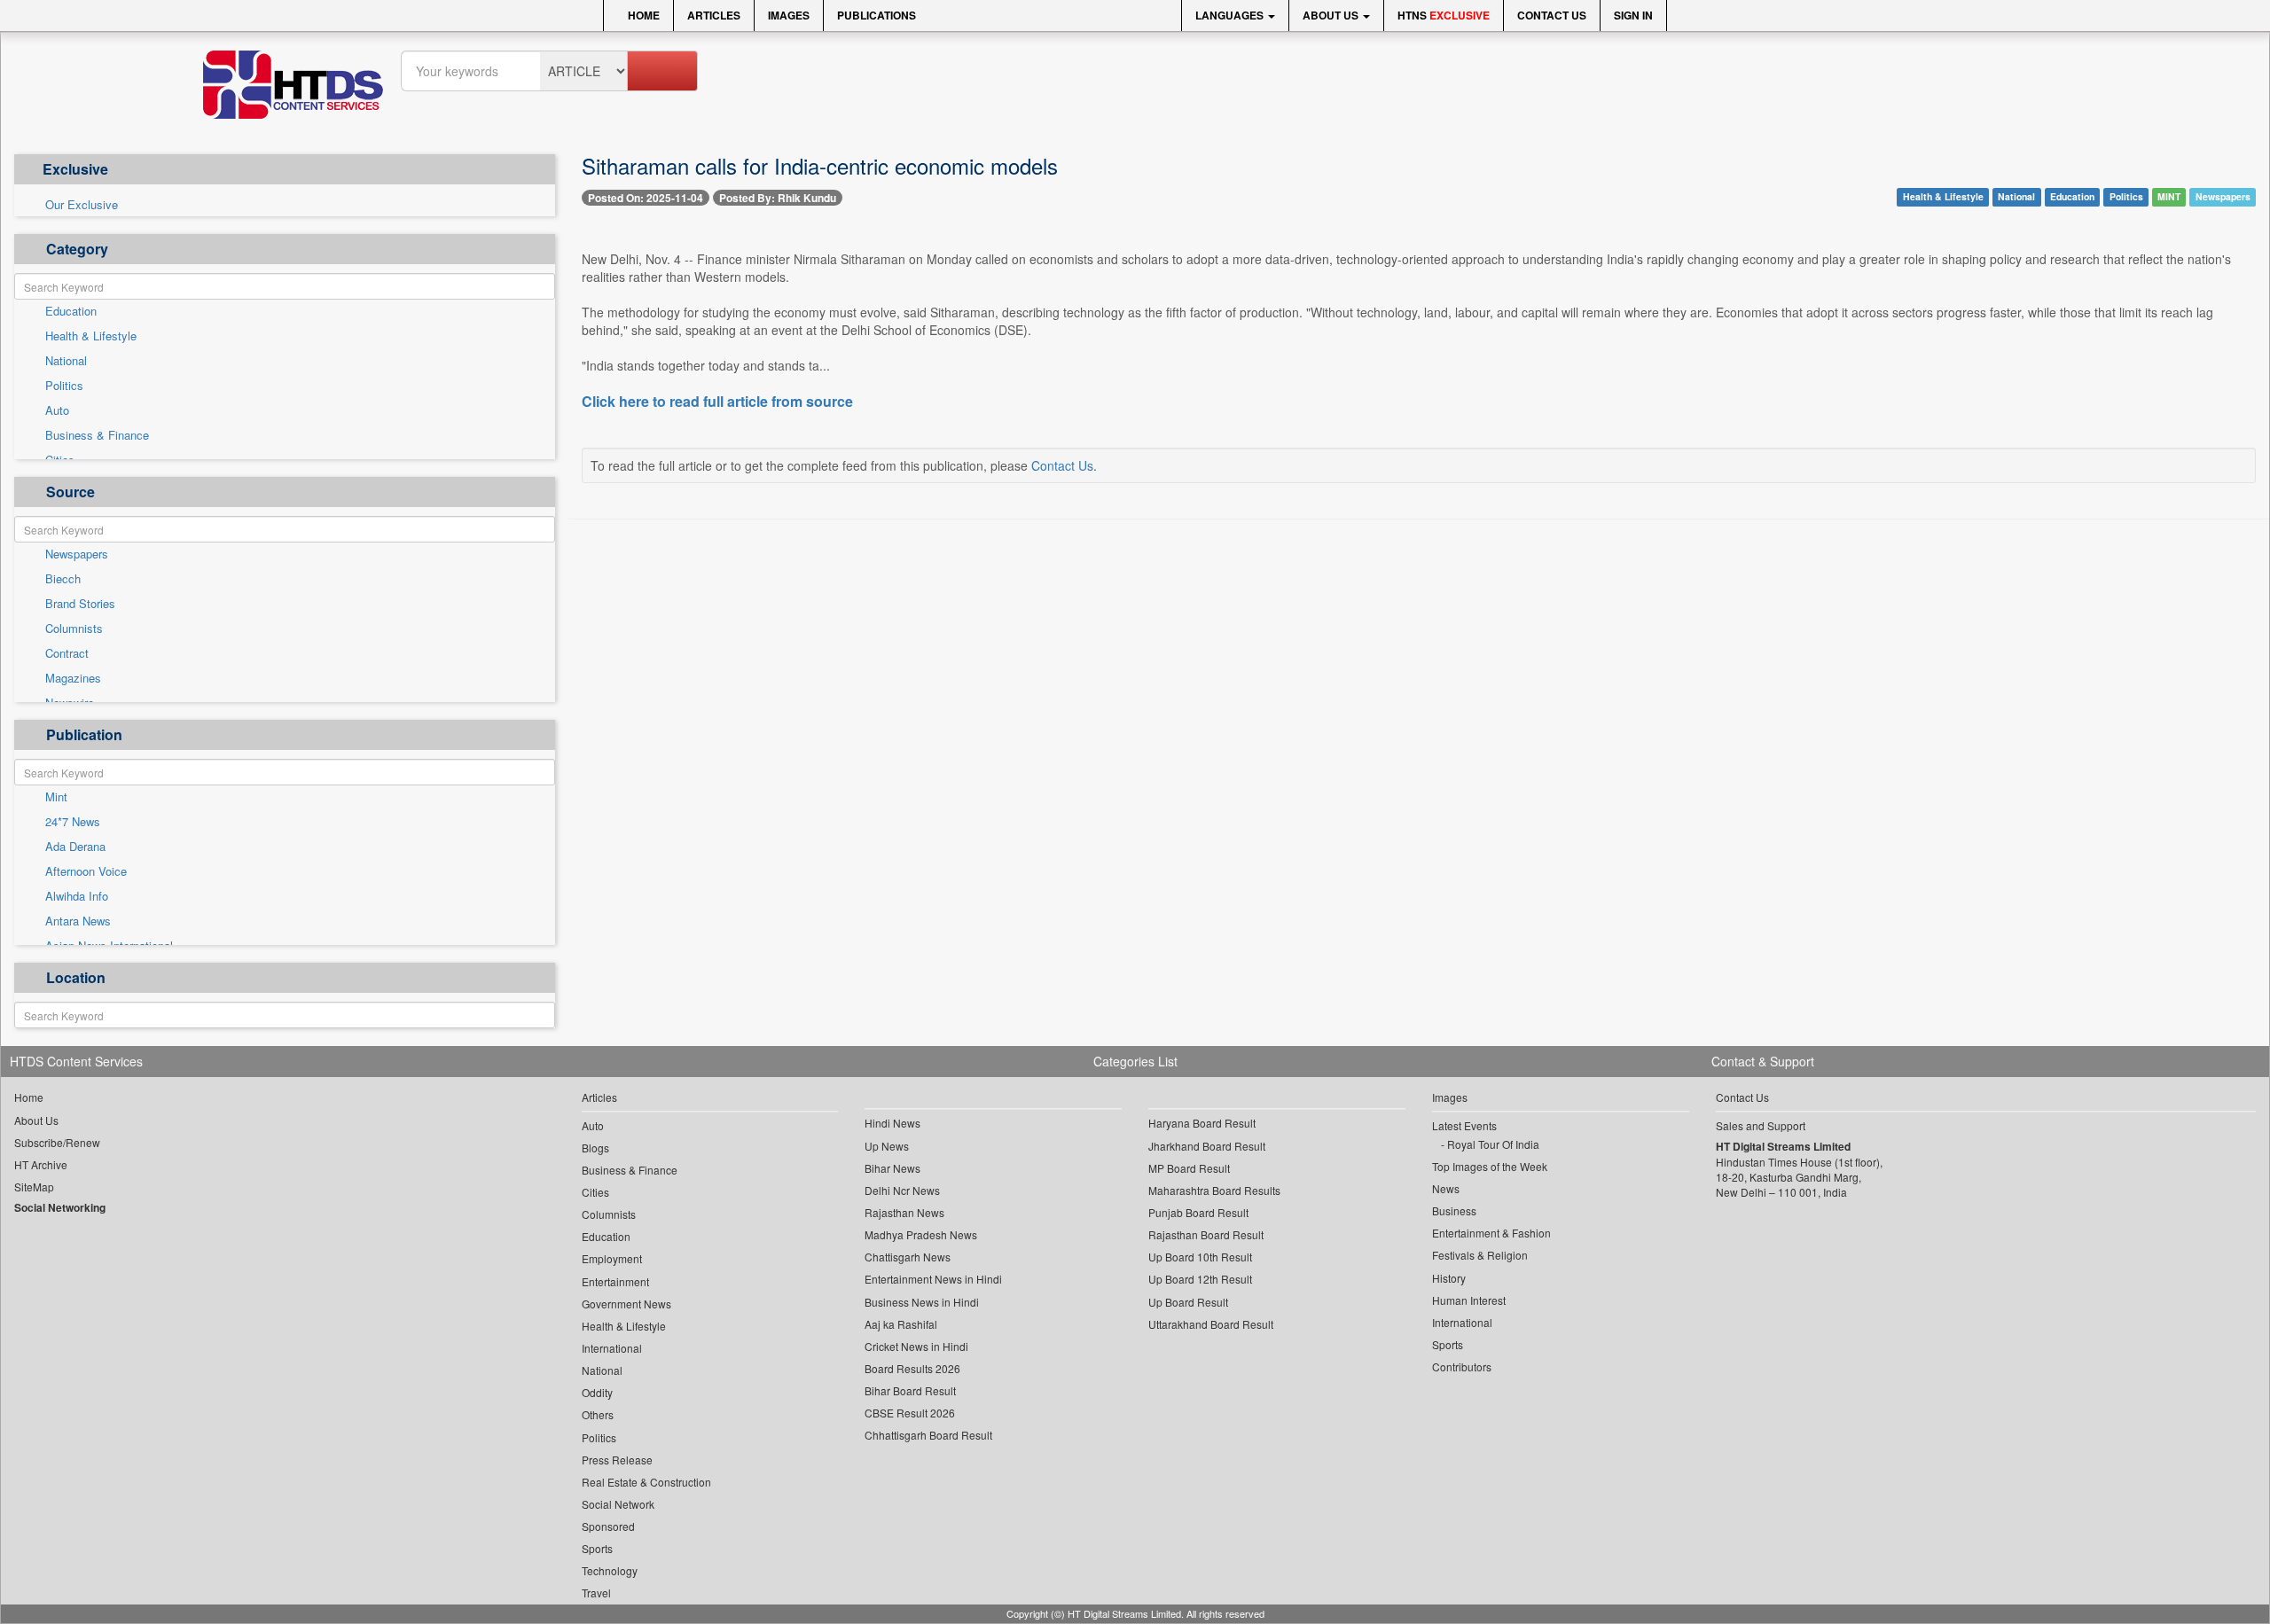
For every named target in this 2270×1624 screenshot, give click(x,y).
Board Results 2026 (912, 1368)
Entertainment (615, 1281)
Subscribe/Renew (57, 1142)
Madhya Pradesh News (921, 1234)
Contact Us (1552, 15)
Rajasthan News (904, 1212)
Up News (887, 1146)
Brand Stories (80, 604)
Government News (626, 1304)
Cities (595, 1192)
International (612, 1348)
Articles (714, 15)
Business (1454, 1210)
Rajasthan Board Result (1206, 1234)
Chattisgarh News (908, 1257)
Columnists (74, 629)
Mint (56, 797)
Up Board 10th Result (1200, 1257)
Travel (596, 1593)
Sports (597, 1548)
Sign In (1633, 15)
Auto (57, 410)
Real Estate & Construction (646, 1482)
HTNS (1444, 15)
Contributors (1462, 1366)
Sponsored (608, 1526)
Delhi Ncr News (902, 1190)
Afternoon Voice (86, 871)
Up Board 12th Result (1200, 1279)
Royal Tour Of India (1493, 1144)
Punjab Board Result (1198, 1212)
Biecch (63, 579)
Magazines (73, 678)
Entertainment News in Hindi (933, 1279)
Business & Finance (97, 435)
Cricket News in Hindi (916, 1346)
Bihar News (892, 1168)
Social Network (618, 1504)
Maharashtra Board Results (1214, 1190)
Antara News (78, 921)
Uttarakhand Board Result (1211, 1324)
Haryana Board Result (1202, 1123)
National (66, 361)
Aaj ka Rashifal (901, 1324)
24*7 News (73, 822)
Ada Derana (75, 847)
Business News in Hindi (922, 1302)
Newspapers (77, 554)
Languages (1231, 15)
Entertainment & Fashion (1491, 1233)
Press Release (617, 1460)
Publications (877, 15)
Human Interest (1469, 1300)
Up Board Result (1188, 1302)
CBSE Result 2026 (910, 1413)
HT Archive (41, 1164)
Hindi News (892, 1123)
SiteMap (34, 1187)
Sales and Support (1761, 1125)
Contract (67, 653)
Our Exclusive (82, 205)
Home (642, 15)
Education (71, 311)
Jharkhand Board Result (1207, 1146)
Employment (612, 1258)
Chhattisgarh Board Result (928, 1435)
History (1449, 1278)
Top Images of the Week (1490, 1166)
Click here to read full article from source (717, 402)
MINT (2169, 196)
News (1446, 1188)
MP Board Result (1189, 1168)
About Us (1332, 15)
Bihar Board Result (910, 1390)
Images (789, 15)
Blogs (595, 1148)
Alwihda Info (77, 896)
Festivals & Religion (1480, 1255)
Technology (610, 1570)
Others (598, 1414)
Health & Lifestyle (91, 336)
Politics (64, 386)
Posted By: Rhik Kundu (778, 198)
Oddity (597, 1392)
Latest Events (1464, 1125)
